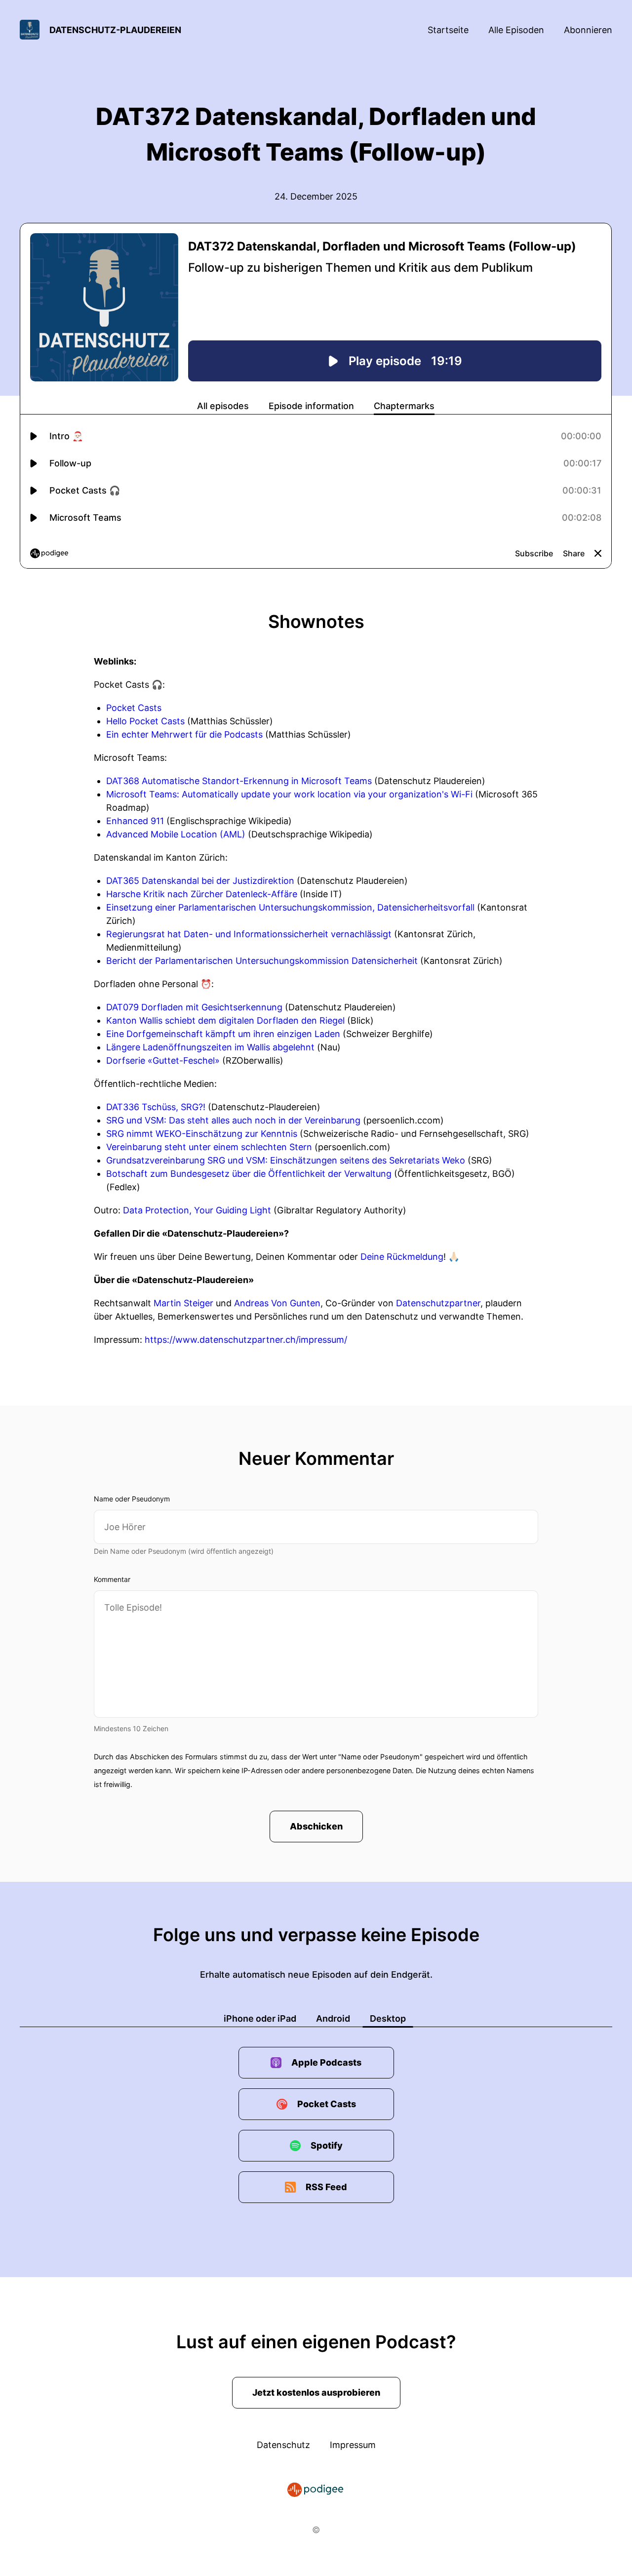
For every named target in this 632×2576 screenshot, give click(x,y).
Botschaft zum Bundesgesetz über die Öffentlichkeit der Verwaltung (249, 1174)
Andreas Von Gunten (277, 1303)
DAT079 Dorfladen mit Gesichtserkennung (194, 1007)
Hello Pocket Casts (145, 721)
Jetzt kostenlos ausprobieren (316, 2392)
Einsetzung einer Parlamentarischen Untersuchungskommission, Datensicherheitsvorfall (290, 907)
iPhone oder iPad (260, 2018)
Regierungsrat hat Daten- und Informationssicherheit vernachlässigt (249, 934)
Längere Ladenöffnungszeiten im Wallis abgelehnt (210, 1047)
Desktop (388, 2018)
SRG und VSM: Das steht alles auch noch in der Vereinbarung (233, 1120)
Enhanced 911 (135, 821)
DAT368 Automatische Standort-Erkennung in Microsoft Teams (239, 781)
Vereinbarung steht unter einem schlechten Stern (209, 1147)
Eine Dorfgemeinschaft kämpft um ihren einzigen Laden (223, 1034)
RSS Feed (326, 2187)
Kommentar (112, 1579)
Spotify (327, 2145)
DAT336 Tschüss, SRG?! (156, 1107)
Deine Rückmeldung (402, 1257)
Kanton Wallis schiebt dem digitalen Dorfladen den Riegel (225, 1020)
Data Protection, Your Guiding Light (197, 1210)
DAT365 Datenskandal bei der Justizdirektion (200, 881)
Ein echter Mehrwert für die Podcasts (184, 734)
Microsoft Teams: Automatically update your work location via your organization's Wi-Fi (289, 794)
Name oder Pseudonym (132, 1499)
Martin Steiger (183, 1303)
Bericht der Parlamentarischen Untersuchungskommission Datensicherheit (262, 961)
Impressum (353, 2445)
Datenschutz (283, 2445)
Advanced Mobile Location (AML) (176, 834)
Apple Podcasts (326, 2062)
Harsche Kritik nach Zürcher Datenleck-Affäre (202, 894)
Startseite (448, 30)
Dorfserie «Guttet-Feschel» (163, 1060)
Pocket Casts (134, 708)
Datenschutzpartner (438, 1303)
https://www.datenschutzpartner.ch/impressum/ (246, 1340)
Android (333, 2018)
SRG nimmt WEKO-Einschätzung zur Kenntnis (202, 1134)
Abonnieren (588, 30)
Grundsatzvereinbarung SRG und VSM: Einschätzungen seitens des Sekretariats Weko (286, 1160)
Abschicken (316, 1826)
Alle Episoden (516, 30)
